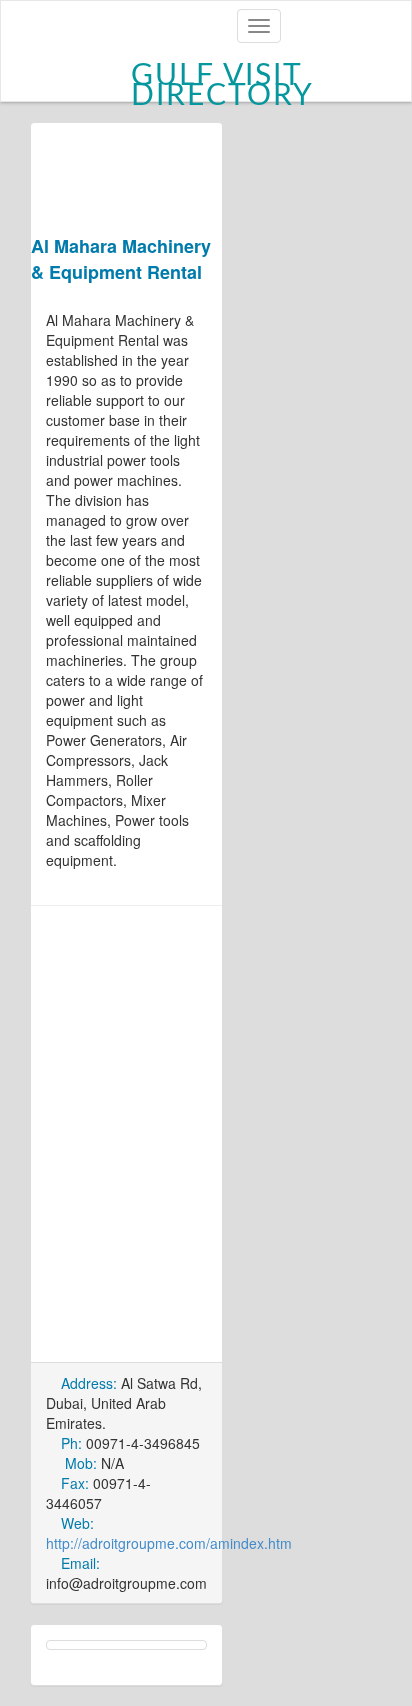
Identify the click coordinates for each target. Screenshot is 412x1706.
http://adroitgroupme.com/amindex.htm (169, 1543)
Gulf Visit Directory (222, 81)
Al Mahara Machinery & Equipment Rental (121, 259)
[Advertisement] (206, 1132)
